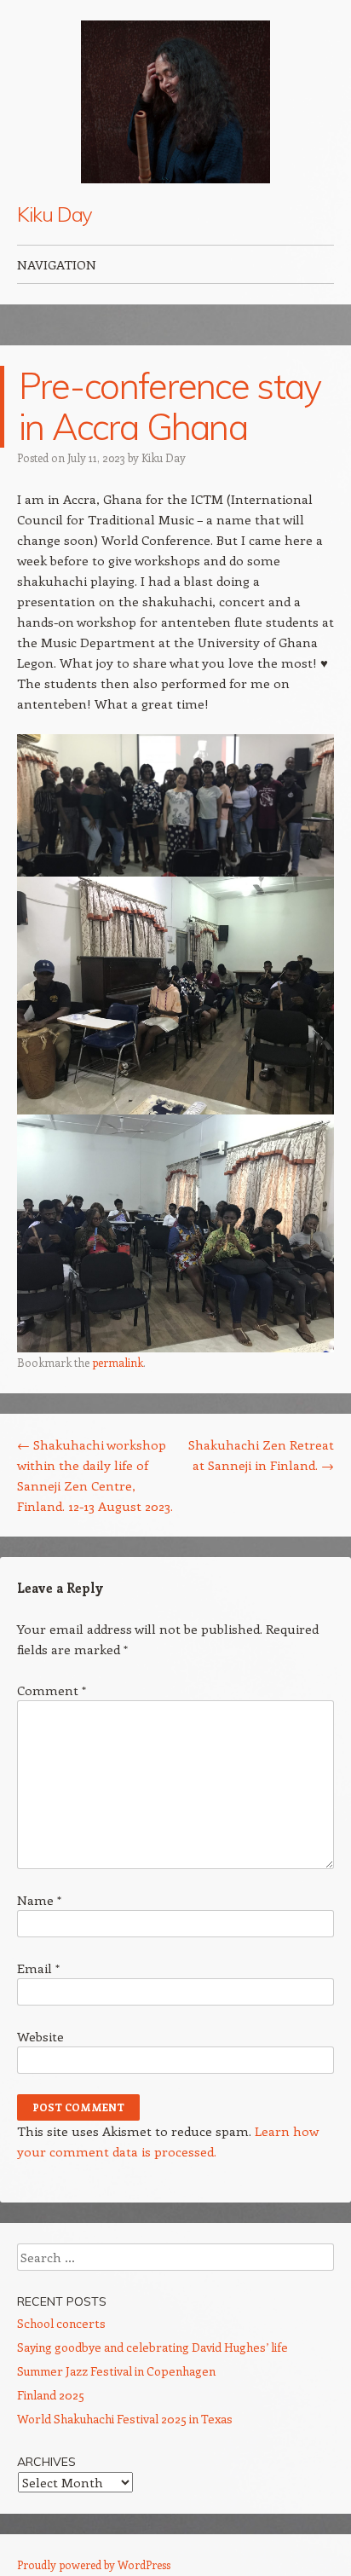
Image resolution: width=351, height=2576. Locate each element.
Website (40, 2036)
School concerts (61, 2323)
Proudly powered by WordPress (94, 2564)
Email (38, 1968)
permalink (118, 1362)
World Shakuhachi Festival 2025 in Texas (125, 2419)
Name (39, 1900)
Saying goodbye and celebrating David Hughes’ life (152, 2347)
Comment (52, 1690)
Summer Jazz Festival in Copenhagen (116, 2371)
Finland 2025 (51, 2395)
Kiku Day (55, 214)
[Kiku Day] (175, 102)
